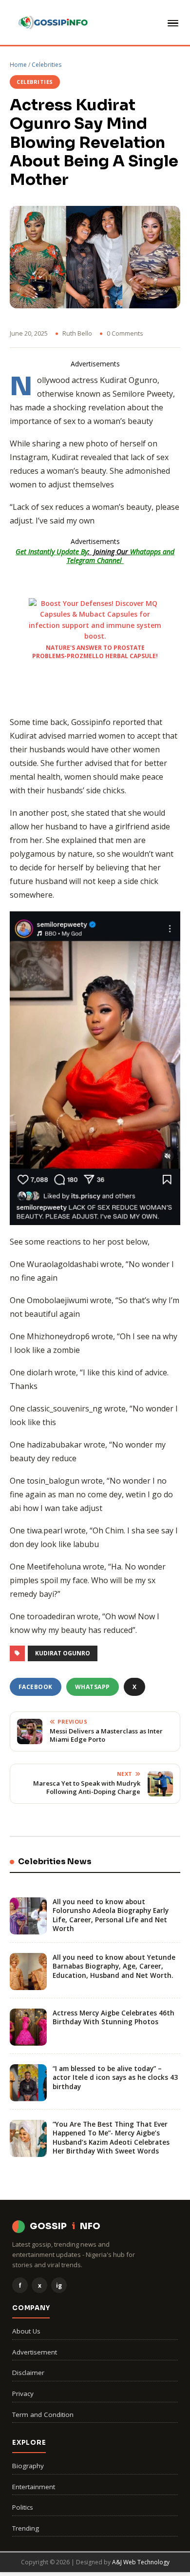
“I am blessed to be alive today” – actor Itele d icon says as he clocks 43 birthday (115, 2077)
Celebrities (47, 65)
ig (59, 2285)
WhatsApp (93, 1687)
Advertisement (35, 2352)
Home (18, 65)
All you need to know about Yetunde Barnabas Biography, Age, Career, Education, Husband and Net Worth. (114, 1966)
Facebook (36, 1687)
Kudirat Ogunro (63, 1653)
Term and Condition (43, 2415)
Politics (23, 2507)
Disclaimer (28, 2373)
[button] (171, 23)
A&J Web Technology (141, 2562)
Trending (26, 2528)
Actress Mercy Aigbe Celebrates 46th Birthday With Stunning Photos (114, 2017)
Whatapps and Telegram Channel (121, 556)
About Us (26, 2331)
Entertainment (34, 2487)
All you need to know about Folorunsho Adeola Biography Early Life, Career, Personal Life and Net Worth (111, 1915)
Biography (28, 2466)
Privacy (23, 2394)
